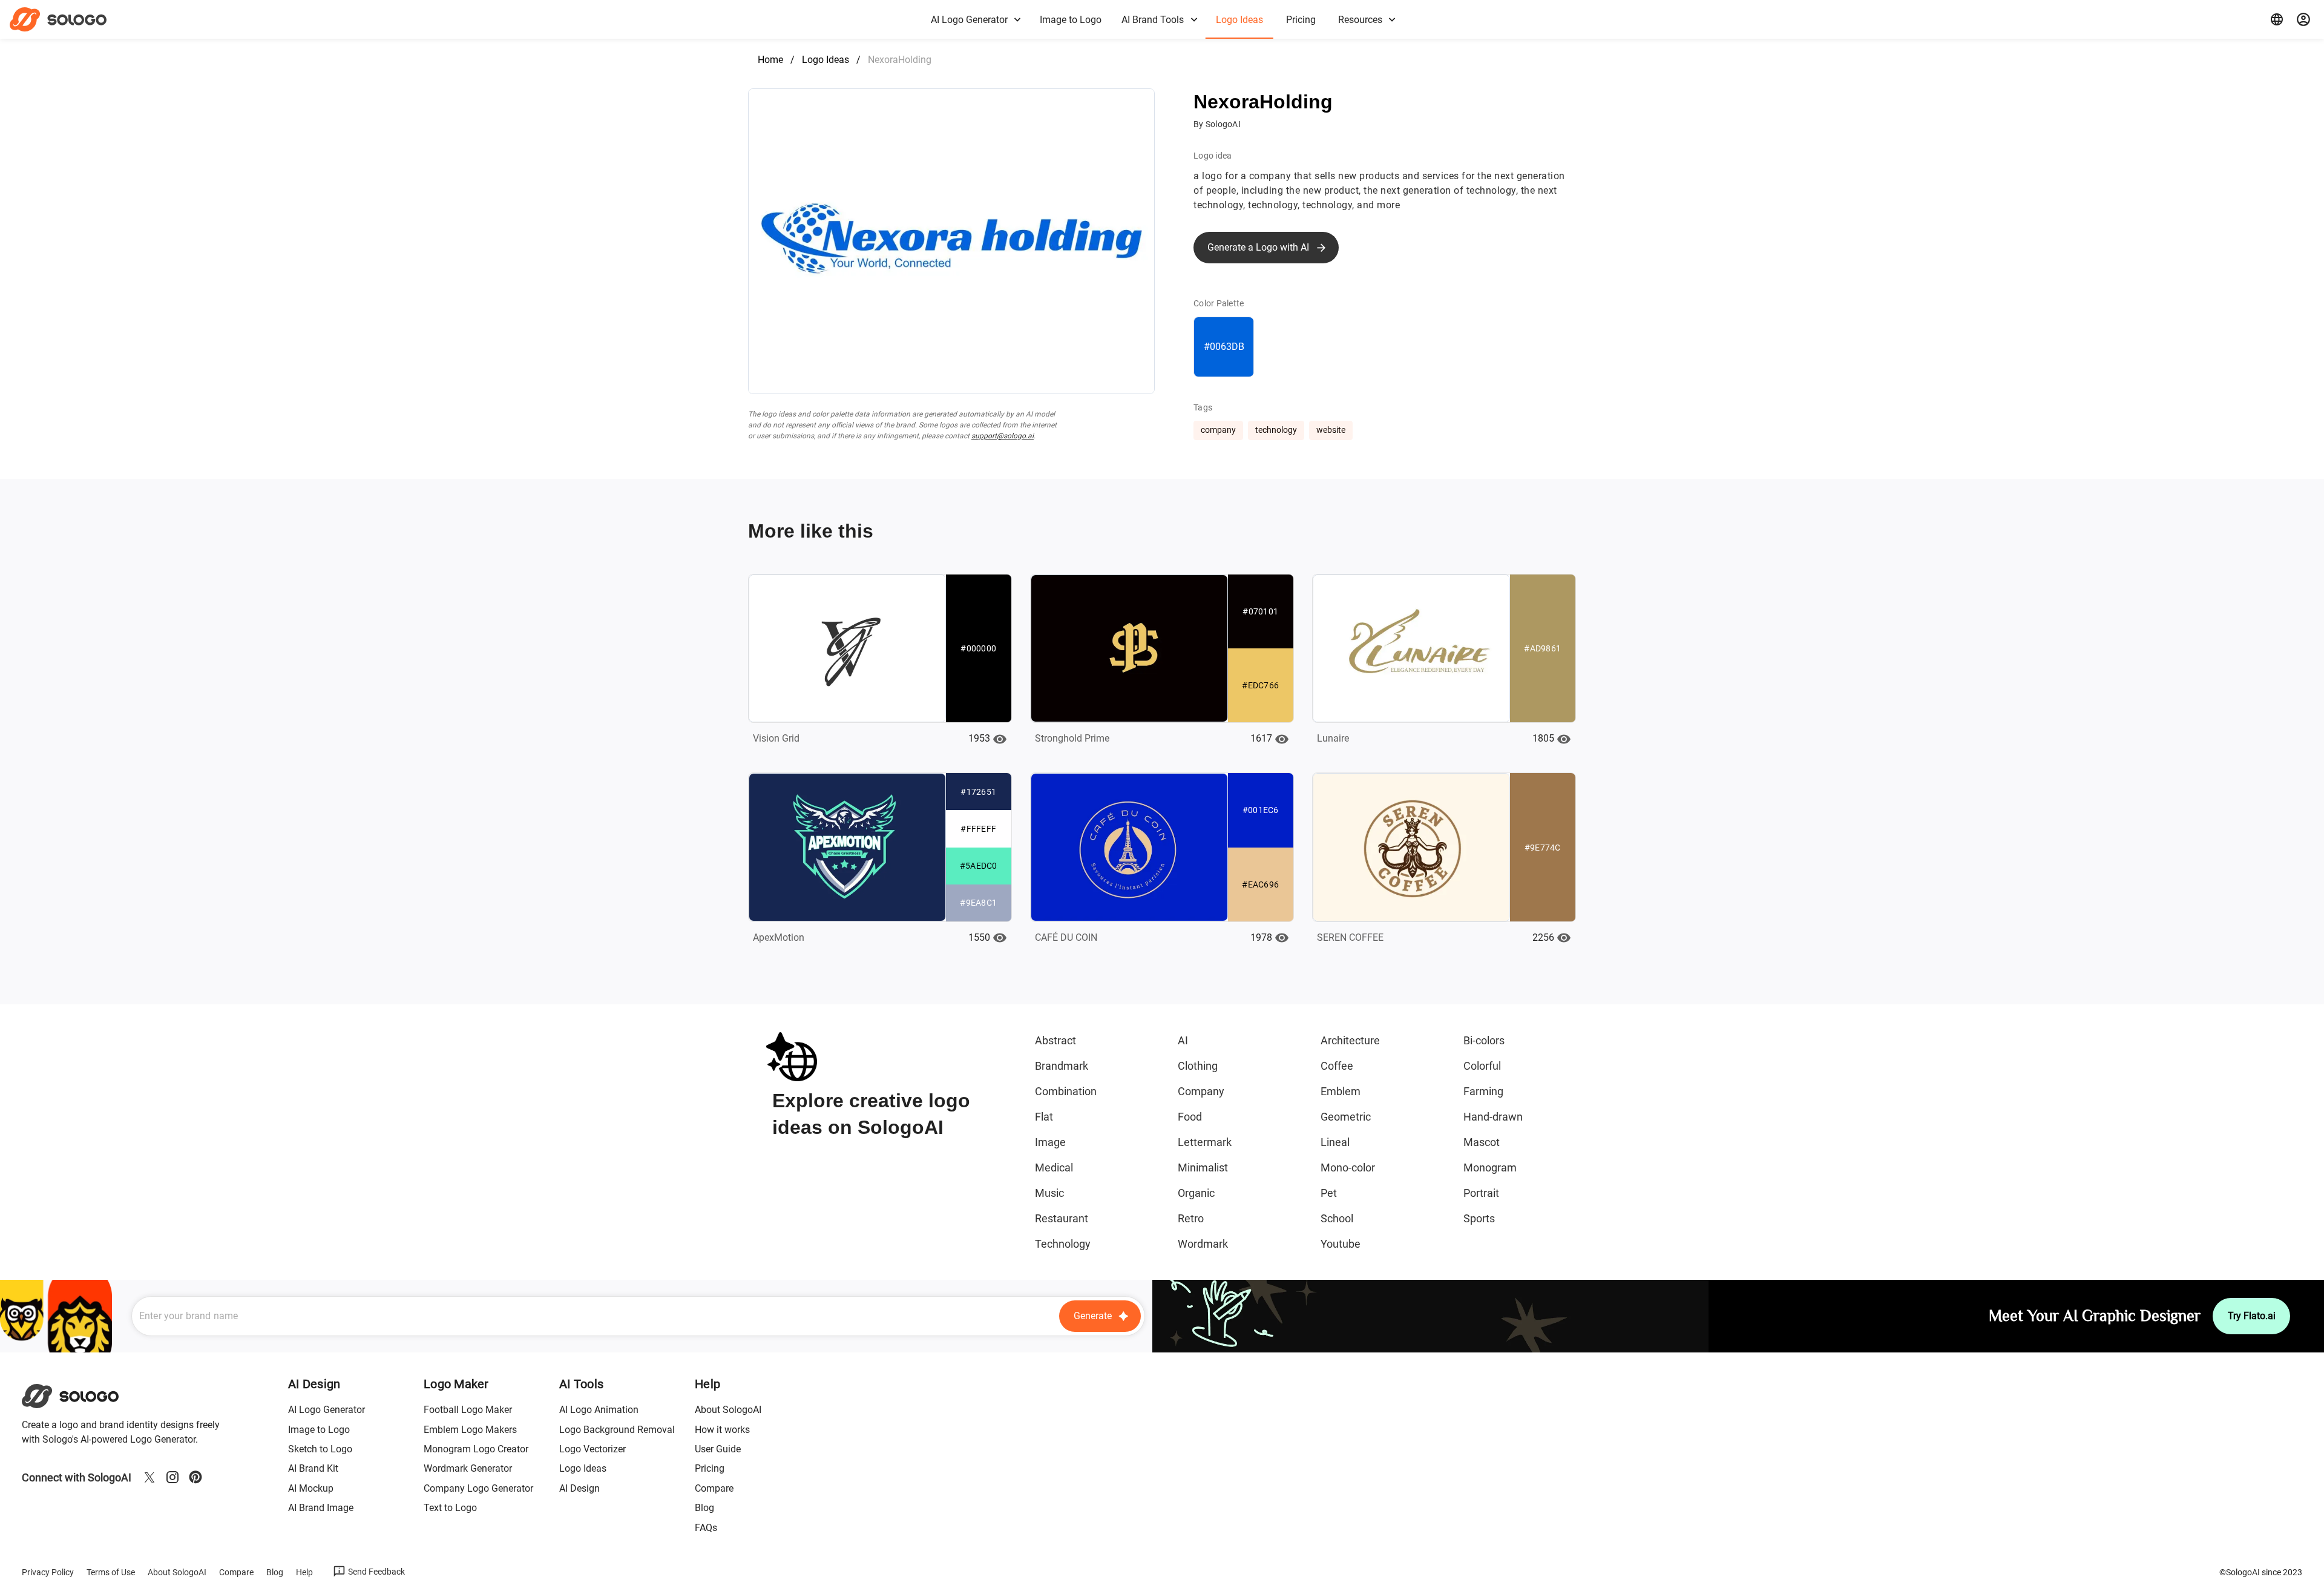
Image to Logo (319, 1430)
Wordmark (1203, 1244)
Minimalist (1203, 1168)
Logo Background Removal (617, 1430)
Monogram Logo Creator (476, 1449)
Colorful (1482, 1066)
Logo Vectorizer (592, 1449)
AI (1183, 1040)
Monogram (1490, 1168)
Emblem (1341, 1091)
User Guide (718, 1449)
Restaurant (1062, 1218)
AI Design (579, 1488)
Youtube (1341, 1244)
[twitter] (149, 1477)
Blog (704, 1508)
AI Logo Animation (599, 1410)
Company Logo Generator (478, 1488)
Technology (1063, 1244)
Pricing (710, 1468)
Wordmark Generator (468, 1468)
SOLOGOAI (81, 1396)
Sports (1479, 1218)
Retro (1191, 1218)
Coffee (1337, 1066)
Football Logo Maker (468, 1410)
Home (770, 60)
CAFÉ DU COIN (1066, 937)
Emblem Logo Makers (470, 1430)
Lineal (1335, 1142)
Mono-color (1348, 1168)
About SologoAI (728, 1410)
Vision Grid (776, 738)
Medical (1054, 1168)
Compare (714, 1488)
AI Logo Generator (327, 1410)
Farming (1483, 1091)
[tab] (975, 19)
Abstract (1055, 1040)
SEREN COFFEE (1350, 937)
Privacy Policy (48, 1572)
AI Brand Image (321, 1508)
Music (1049, 1193)
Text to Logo (450, 1508)
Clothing (1198, 1066)
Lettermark (1205, 1142)
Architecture (1350, 1040)
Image (1050, 1142)
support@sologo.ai (1003, 436)
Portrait (1481, 1193)
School (1337, 1218)
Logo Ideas (826, 60)
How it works (722, 1430)
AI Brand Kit (313, 1468)
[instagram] (172, 1477)
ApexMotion (779, 937)
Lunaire (1333, 738)
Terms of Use (111, 1572)
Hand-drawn (1493, 1117)
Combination (1066, 1091)
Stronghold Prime (1072, 738)
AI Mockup (311, 1488)
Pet (1329, 1193)
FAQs (706, 1528)
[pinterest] (195, 1477)
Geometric (1346, 1117)
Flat (1044, 1117)
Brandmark (1062, 1066)
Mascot (1482, 1142)
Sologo (69, 19)
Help (304, 1572)
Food (1190, 1117)
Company (1201, 1091)
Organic (1196, 1193)
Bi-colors (1484, 1040)
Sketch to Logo (320, 1449)
